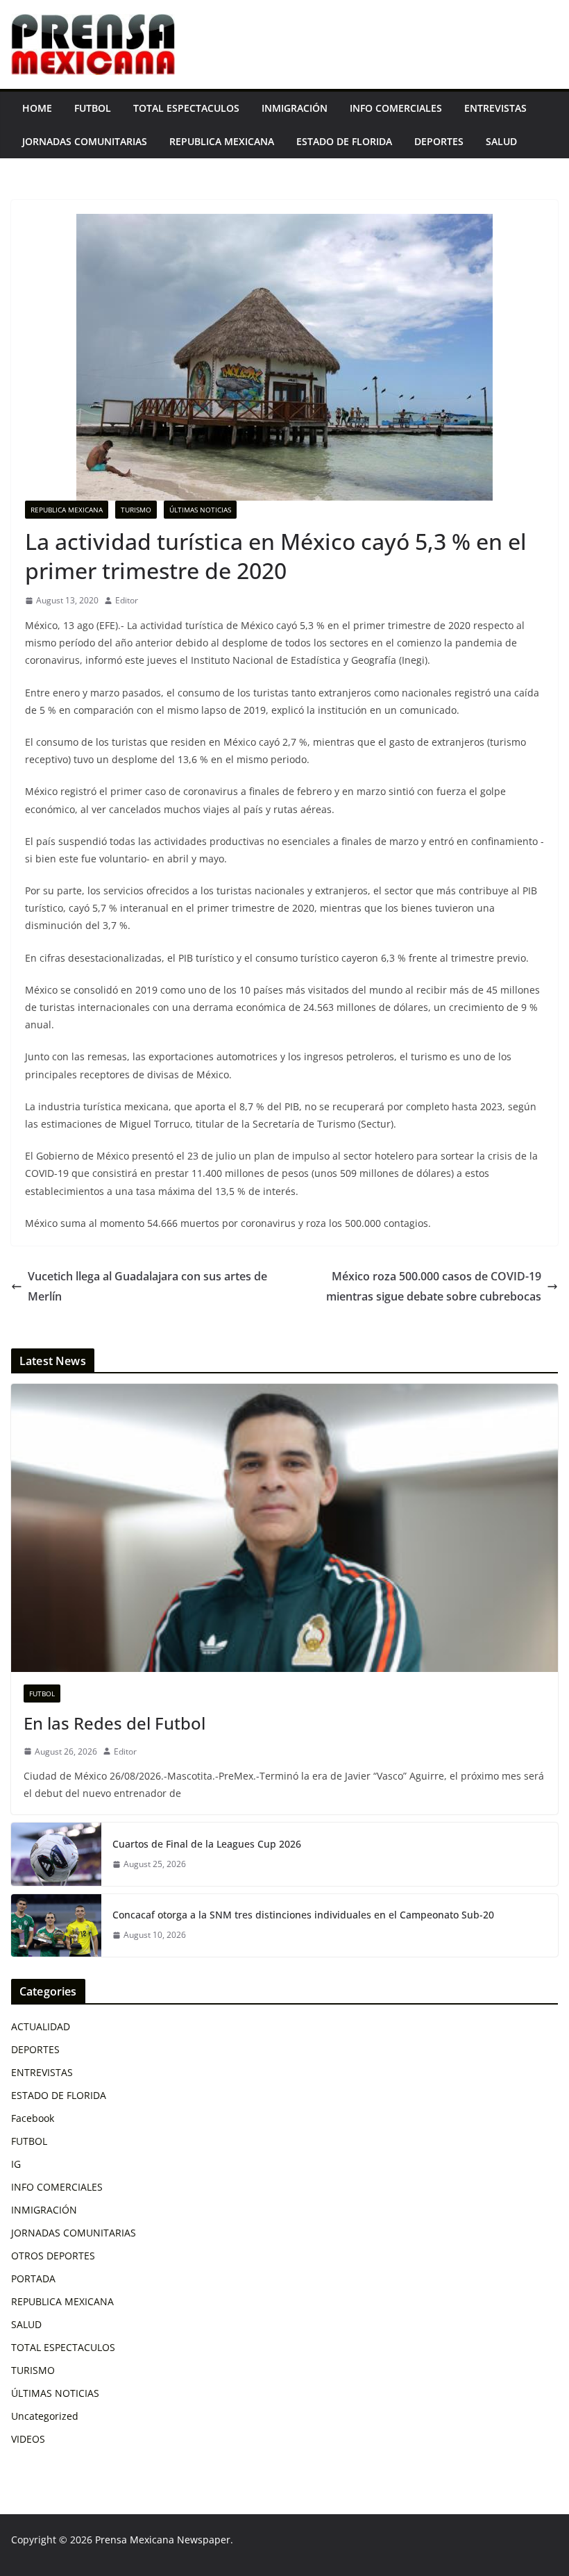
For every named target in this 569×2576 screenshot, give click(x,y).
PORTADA (33, 2278)
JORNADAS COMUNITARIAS (85, 141)
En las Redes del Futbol (114, 1723)
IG (16, 2164)
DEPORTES (439, 141)
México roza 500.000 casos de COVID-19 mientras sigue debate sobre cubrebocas (434, 1286)
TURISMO (136, 510)
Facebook (33, 2118)
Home (37, 108)
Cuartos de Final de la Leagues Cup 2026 (207, 1844)
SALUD (501, 141)
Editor (127, 600)
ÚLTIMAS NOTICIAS (200, 510)
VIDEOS (28, 2439)
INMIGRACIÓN (295, 108)
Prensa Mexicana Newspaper (163, 2540)
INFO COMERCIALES (396, 108)
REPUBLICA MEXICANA (222, 141)
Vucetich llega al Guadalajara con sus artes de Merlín (147, 1286)
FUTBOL (93, 108)
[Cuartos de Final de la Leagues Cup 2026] (56, 1854)
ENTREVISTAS (495, 108)
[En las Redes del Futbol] (284, 1528)
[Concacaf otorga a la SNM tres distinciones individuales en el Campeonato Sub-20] (56, 1925)
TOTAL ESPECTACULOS (186, 108)
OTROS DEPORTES (53, 2256)
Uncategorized (45, 2416)
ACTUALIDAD (41, 2026)
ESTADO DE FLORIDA (344, 141)
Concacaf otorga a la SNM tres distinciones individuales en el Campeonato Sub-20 (303, 1915)
